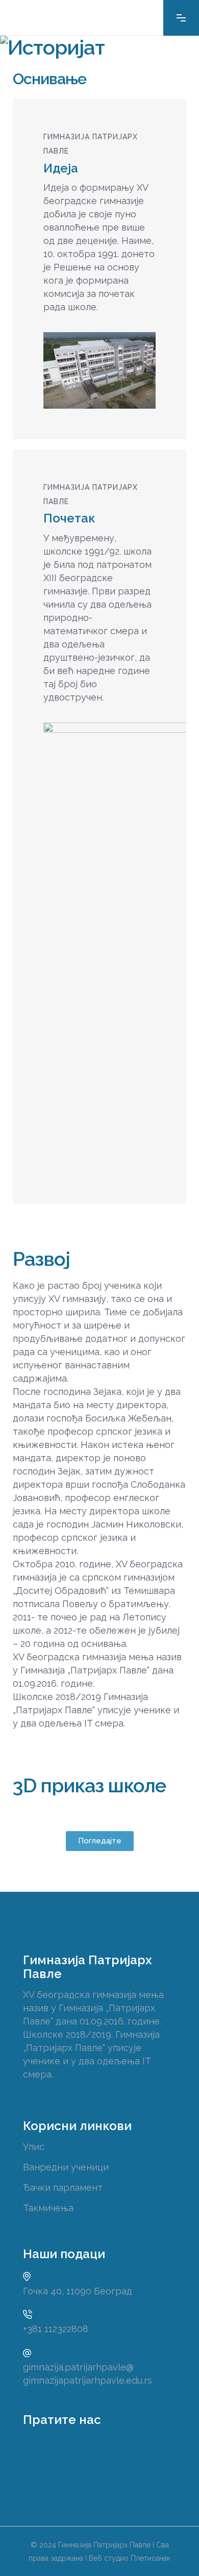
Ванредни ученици (66, 2167)
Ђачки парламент (63, 2187)
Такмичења (48, 2208)
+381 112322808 (56, 2329)
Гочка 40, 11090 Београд (78, 2291)
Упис (34, 2147)
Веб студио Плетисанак (130, 2558)
